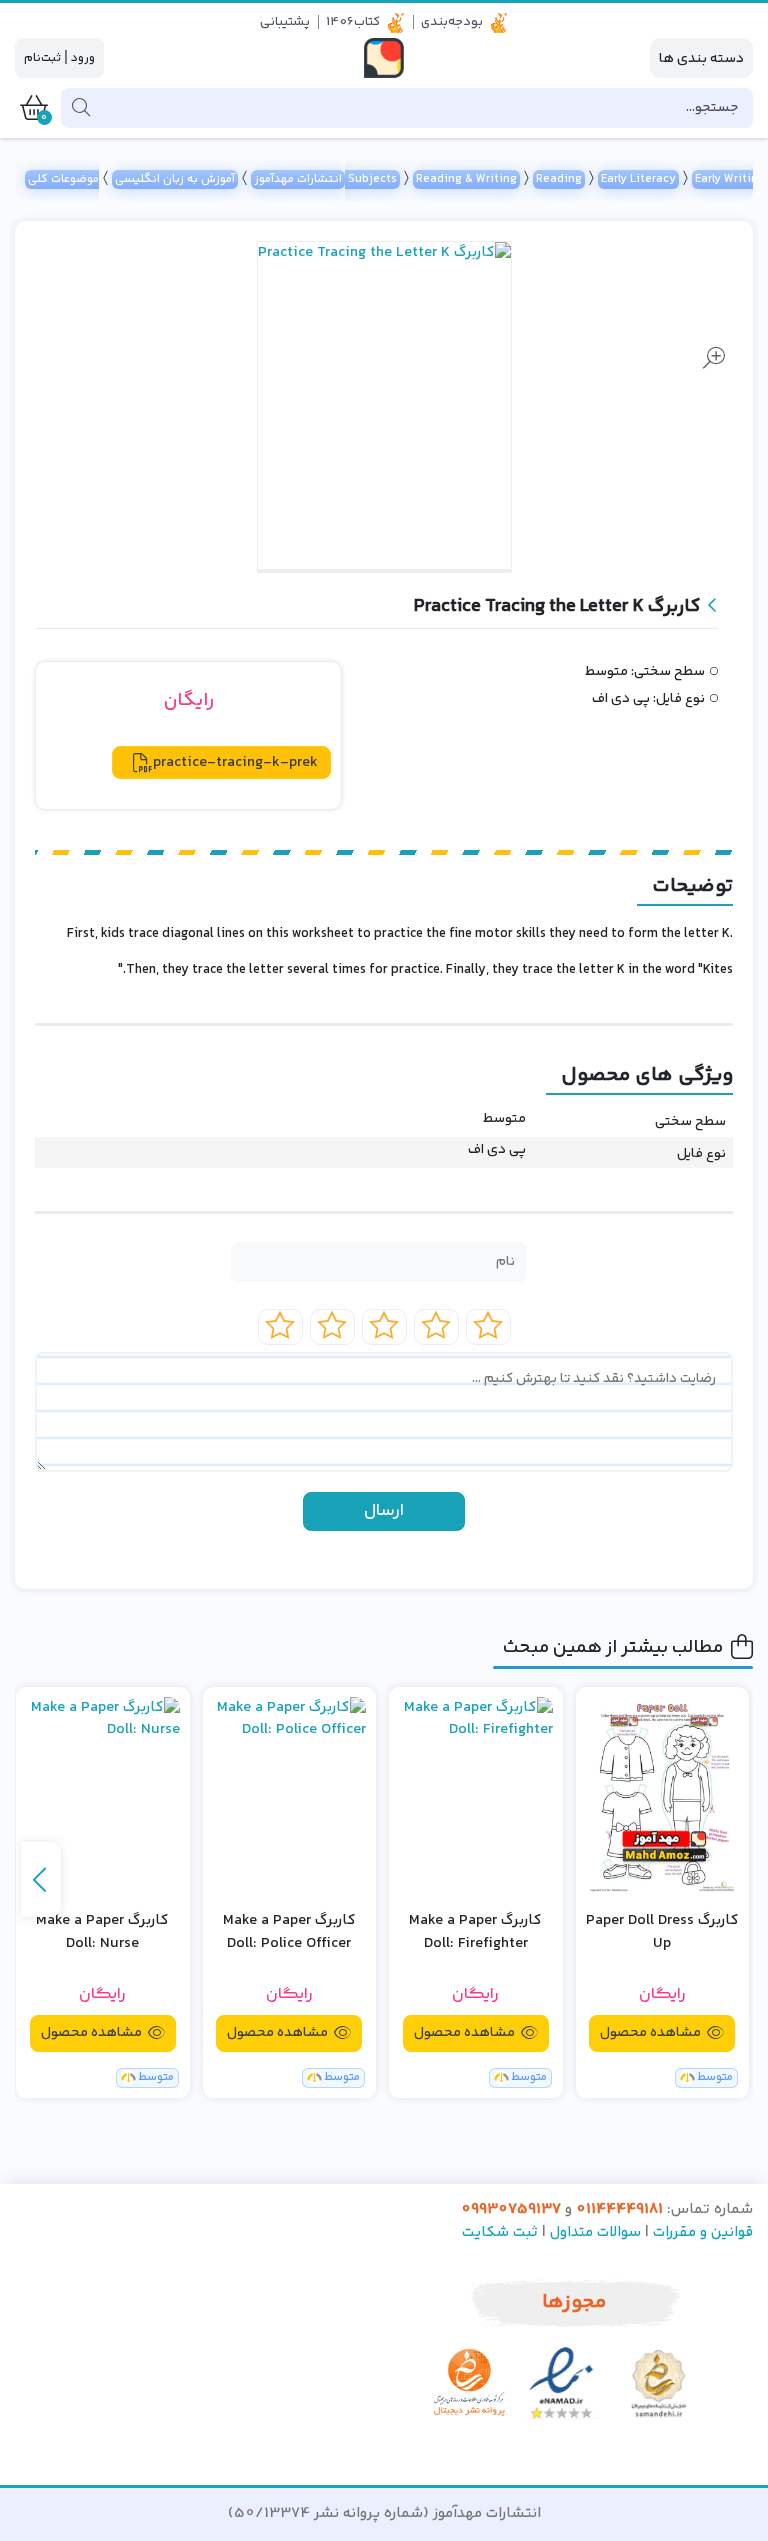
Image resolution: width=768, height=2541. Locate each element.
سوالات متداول (595, 2232)
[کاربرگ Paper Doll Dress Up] (663, 1796)
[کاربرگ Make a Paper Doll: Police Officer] (290, 1796)
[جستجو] (78, 108)
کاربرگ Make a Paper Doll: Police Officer (289, 1932)
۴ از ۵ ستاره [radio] (332, 1327)
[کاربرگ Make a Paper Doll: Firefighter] (476, 1796)
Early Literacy (638, 179)
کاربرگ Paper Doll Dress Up (662, 1932)
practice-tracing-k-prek (235, 762)
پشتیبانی (285, 22)
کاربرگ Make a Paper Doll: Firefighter (475, 1932)
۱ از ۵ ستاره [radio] (488, 1327)
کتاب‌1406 (353, 22)
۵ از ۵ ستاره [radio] (280, 1327)
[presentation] (41, 1879)
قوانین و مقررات (703, 2232)
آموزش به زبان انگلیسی (175, 179)
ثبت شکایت (500, 2232)
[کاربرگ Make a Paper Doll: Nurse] (103, 1796)
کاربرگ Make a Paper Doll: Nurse (102, 1932)
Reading (559, 179)
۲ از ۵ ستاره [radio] (436, 1327)
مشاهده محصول (652, 2033)
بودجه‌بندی (452, 22)
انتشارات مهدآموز (298, 179)
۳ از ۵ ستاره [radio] (384, 1327)
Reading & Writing (466, 179)
